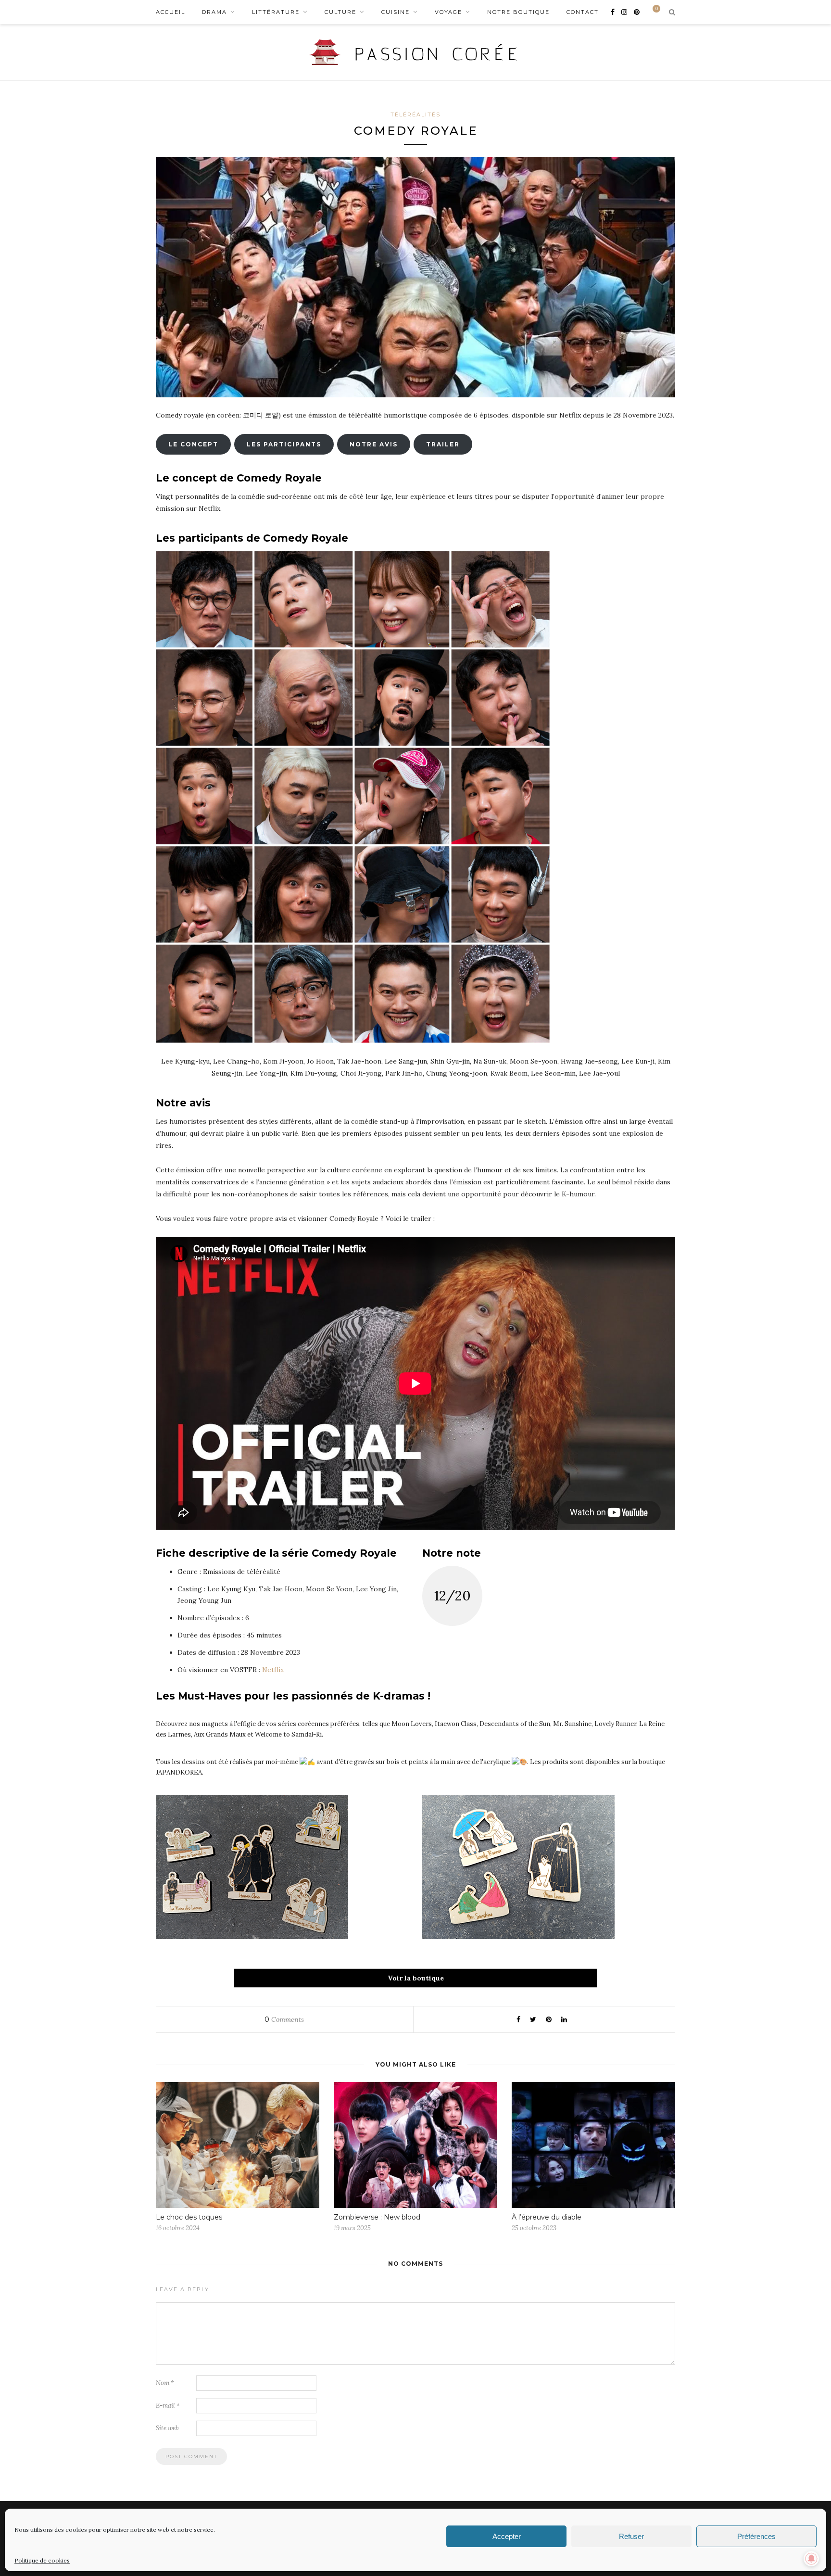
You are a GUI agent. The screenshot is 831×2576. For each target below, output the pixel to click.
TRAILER (443, 444)
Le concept (193, 444)
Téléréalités (415, 114)
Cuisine (396, 12)
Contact (583, 12)
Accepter (507, 2536)
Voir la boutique (416, 1978)
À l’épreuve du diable (547, 2217)
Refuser (631, 2536)
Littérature (276, 12)
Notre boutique (518, 12)
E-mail (168, 2405)
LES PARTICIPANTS (284, 444)
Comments (284, 2019)
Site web (167, 2428)
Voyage (448, 12)
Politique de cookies (42, 2560)
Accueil (170, 12)
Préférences (756, 2536)
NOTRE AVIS (374, 444)
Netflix (273, 1670)
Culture (340, 12)
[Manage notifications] (811, 2559)
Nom (165, 2383)
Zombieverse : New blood (377, 2217)
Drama (214, 12)
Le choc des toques (189, 2217)
